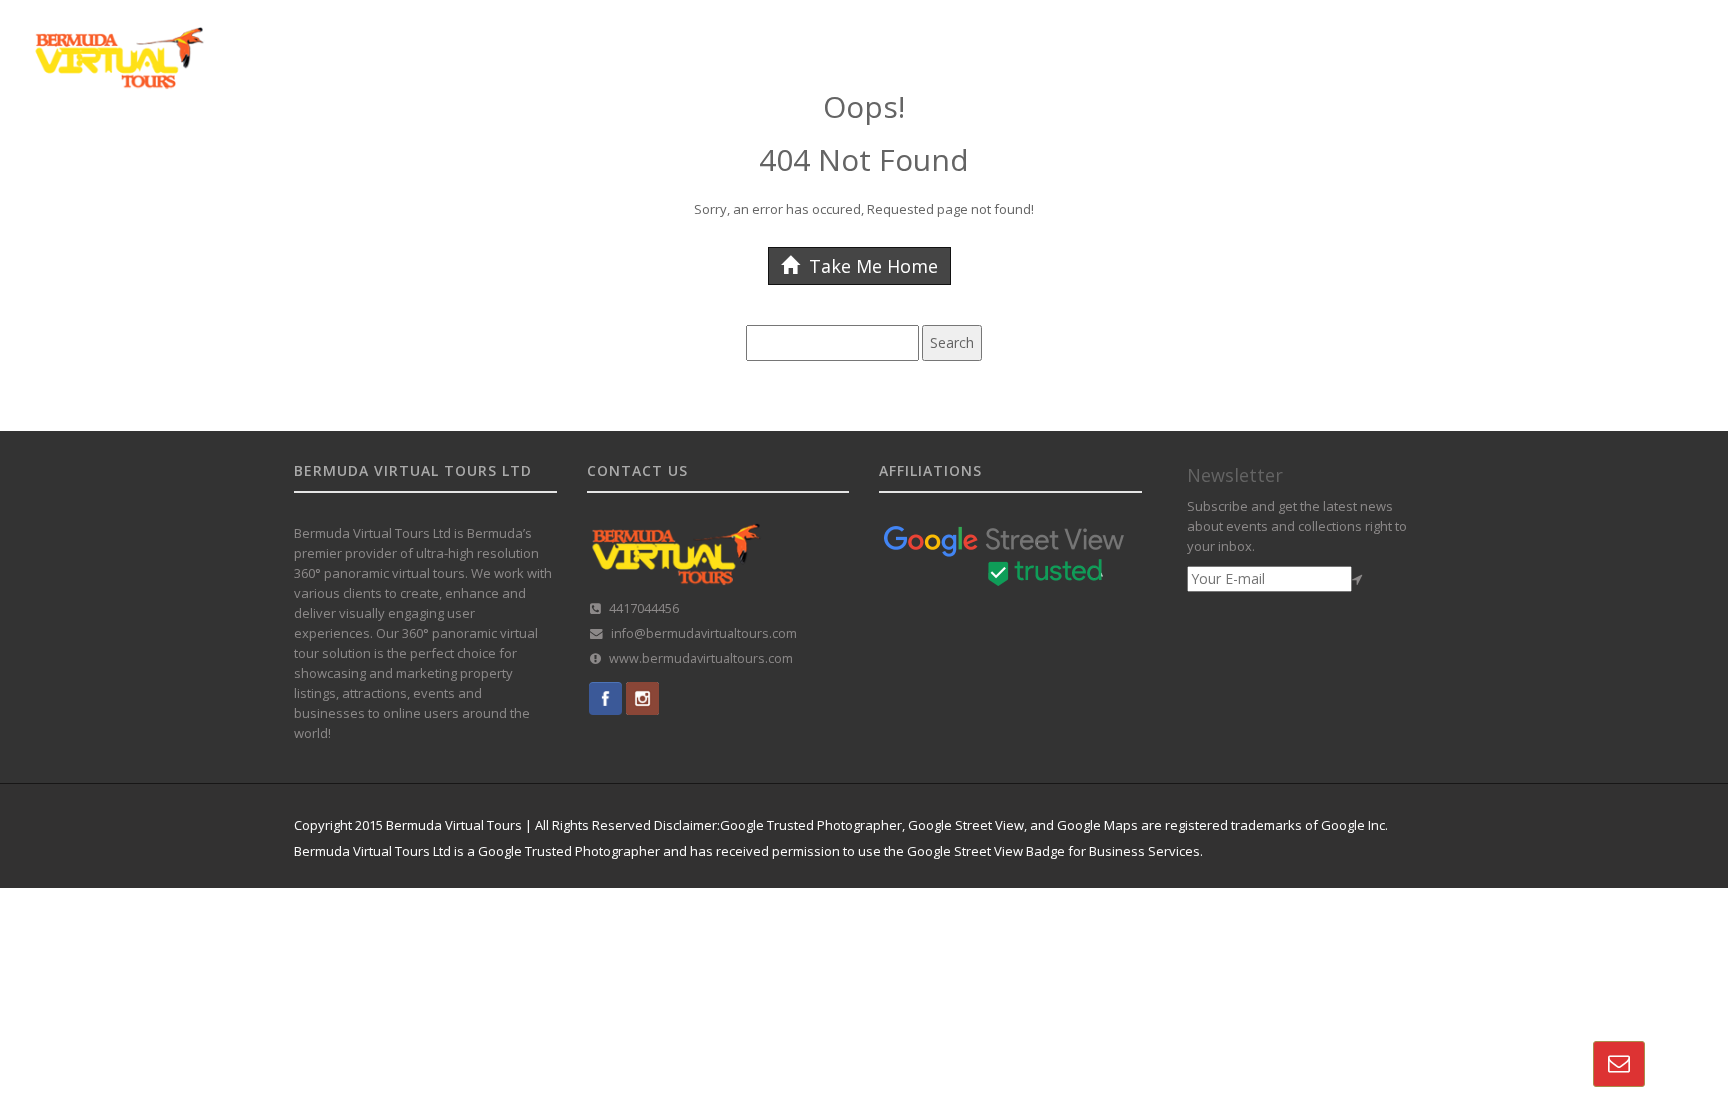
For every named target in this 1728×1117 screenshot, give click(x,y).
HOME (809, 43)
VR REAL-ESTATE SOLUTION (1453, 43)
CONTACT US (1603, 43)
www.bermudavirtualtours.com (701, 658)
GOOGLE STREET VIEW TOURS (942, 43)
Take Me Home (871, 266)
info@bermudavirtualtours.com (704, 633)
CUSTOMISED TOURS (1122, 43)
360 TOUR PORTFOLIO (1277, 43)
